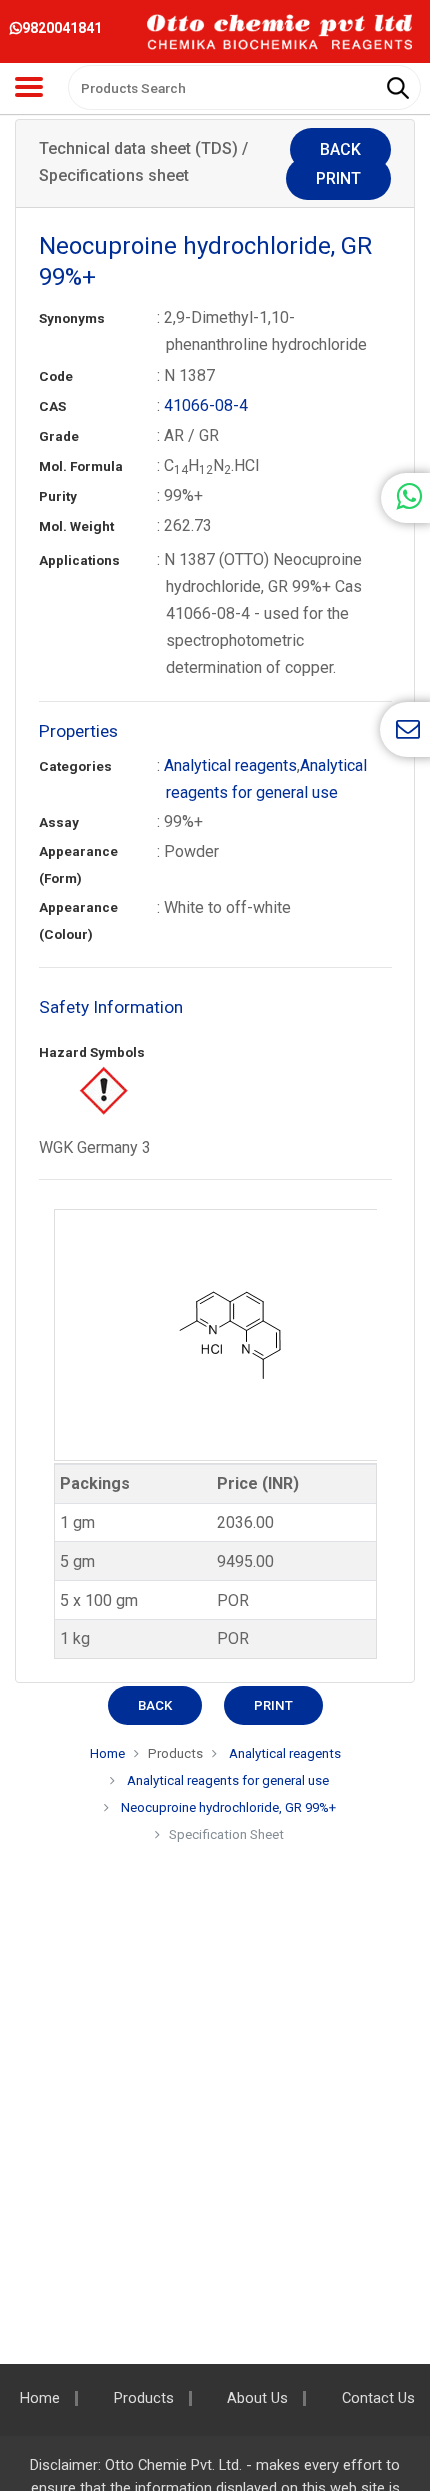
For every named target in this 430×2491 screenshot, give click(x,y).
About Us (257, 2398)
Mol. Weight (76, 526)
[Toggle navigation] (29, 87)
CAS (52, 406)
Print (338, 178)
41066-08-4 (206, 405)
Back (340, 149)
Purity (58, 496)
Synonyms (72, 318)
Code (56, 376)
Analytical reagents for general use (226, 1780)
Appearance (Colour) (78, 921)
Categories (75, 766)
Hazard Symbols (92, 1052)
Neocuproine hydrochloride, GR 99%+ (228, 1807)
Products (144, 2398)
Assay (59, 822)
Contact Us (378, 2398)
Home (107, 1753)
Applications (79, 560)
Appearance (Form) (78, 865)
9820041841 (62, 28)
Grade (59, 436)
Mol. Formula (81, 466)
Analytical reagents (230, 765)
